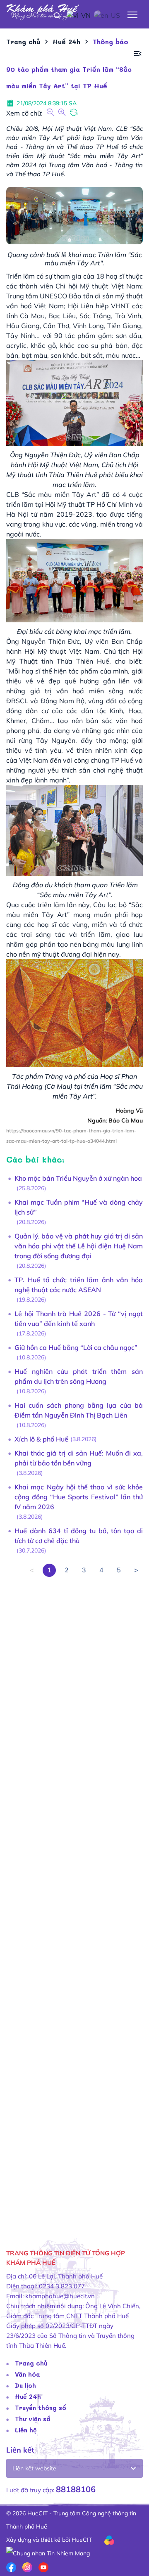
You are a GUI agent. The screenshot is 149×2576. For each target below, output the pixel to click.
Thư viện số (33, 2419)
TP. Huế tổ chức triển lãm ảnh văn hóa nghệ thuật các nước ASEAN (79, 1285)
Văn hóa (28, 2374)
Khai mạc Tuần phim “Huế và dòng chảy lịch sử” (79, 1207)
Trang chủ (31, 2363)
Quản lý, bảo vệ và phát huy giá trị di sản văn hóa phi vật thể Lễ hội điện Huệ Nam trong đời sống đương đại (79, 1246)
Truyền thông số (41, 2408)
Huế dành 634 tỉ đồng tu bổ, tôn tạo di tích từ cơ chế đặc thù (79, 1536)
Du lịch (25, 2385)
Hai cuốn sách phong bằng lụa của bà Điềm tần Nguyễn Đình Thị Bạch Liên (79, 1410)
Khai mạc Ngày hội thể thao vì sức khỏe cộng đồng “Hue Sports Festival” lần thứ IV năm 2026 (79, 1497)
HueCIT (82, 2540)
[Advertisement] (74, 1901)
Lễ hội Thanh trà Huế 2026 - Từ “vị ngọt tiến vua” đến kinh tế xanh (79, 1319)
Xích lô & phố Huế (41, 1439)
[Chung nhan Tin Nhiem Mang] (48, 2553)
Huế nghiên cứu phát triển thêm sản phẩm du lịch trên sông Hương (79, 1376)
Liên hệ (26, 2430)
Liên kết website (34, 2468)
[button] (138, 54)
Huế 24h (28, 2396)
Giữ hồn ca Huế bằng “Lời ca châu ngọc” (76, 1347)
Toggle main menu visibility (133, 14)
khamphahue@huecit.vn (60, 2296)
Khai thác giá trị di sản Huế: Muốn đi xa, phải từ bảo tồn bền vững (79, 1458)
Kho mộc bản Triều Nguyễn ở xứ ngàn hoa (78, 1178)
